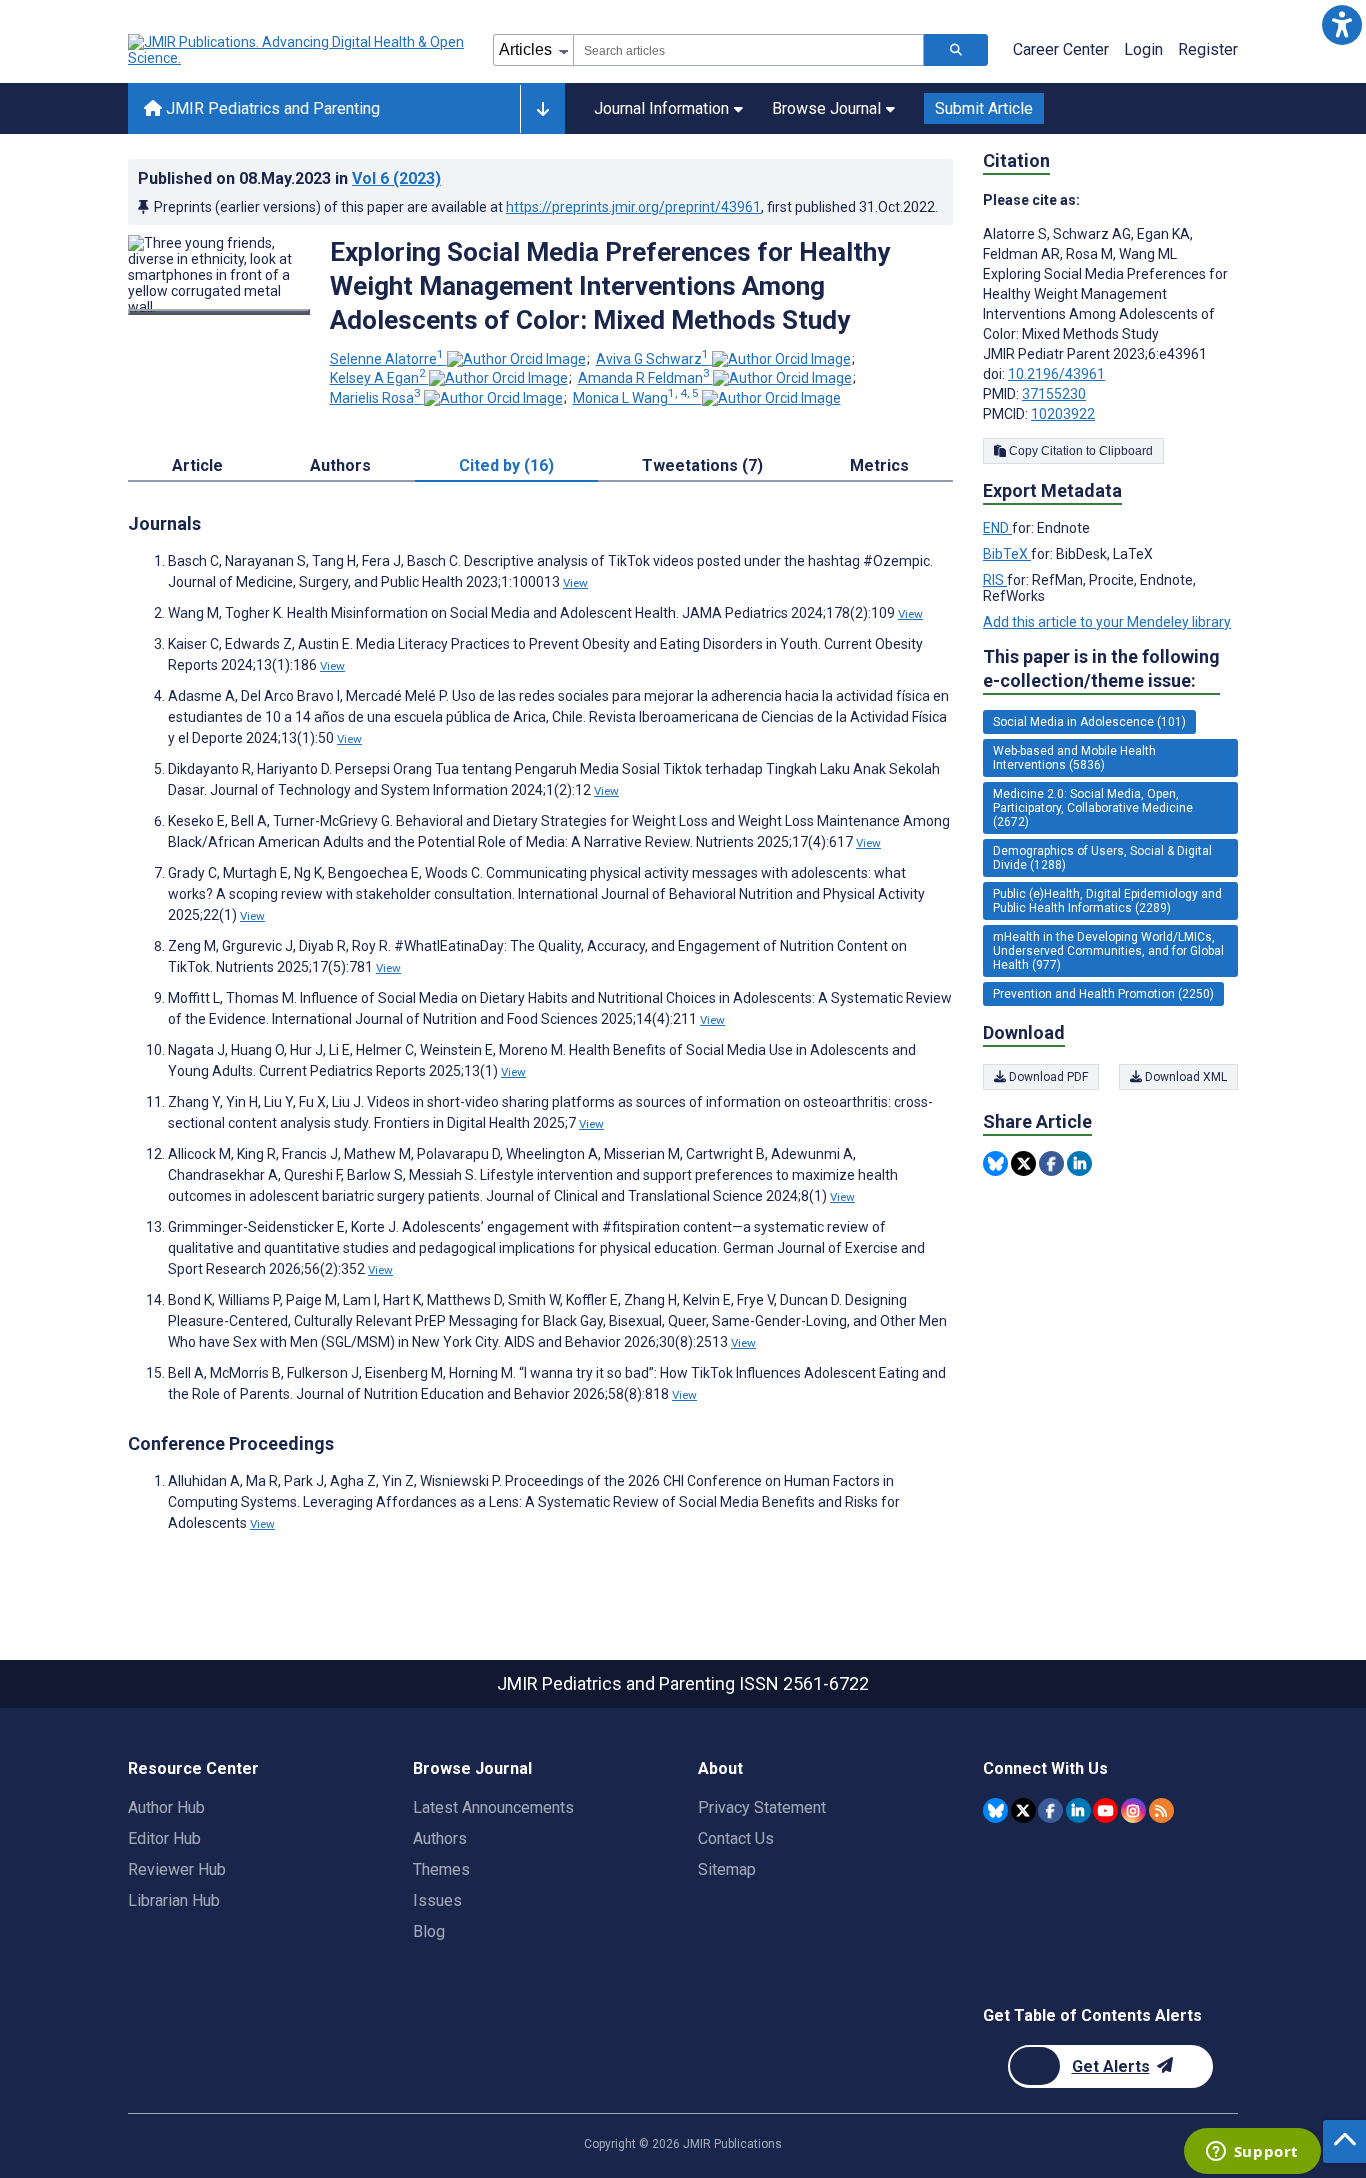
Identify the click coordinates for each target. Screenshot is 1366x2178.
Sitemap (727, 1869)
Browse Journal (826, 108)
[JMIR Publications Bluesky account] (995, 1810)
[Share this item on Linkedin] (1079, 1163)
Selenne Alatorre (387, 359)
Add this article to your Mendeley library (1107, 622)
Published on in (289, 178)
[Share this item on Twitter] (1023, 1163)
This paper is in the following (1101, 668)
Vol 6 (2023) (396, 178)
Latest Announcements (493, 1807)
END (997, 528)
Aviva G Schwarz (652, 359)
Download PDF (1047, 1077)
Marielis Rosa (375, 398)
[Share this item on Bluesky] (995, 1163)
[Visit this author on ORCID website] (516, 359)
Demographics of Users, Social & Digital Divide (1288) (1102, 858)
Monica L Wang (636, 398)
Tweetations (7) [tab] (702, 465)
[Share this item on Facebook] (1051, 1163)
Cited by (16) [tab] (506, 465)
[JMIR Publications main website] (298, 50)
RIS (995, 580)
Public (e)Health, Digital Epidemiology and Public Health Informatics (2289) (1107, 901)
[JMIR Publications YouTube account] (1105, 1810)
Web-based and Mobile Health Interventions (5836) (1074, 758)
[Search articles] (956, 50)
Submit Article (984, 108)
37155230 (1054, 394)
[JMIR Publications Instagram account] (1133, 1810)
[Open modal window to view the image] (219, 312)
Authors (440, 1838)
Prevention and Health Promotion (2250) (1103, 994)
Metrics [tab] (879, 465)
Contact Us (736, 1838)
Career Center (1061, 49)
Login (1143, 49)
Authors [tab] (340, 465)
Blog (429, 1931)
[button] (1341, 24)
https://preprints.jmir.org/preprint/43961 (633, 207)
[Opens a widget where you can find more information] (1252, 2153)
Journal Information (661, 108)
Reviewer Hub (177, 1869)
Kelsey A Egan (378, 378)
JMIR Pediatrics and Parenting (271, 108)
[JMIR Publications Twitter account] (1023, 1810)
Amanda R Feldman (644, 378)
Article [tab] (197, 465)
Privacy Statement (762, 1807)
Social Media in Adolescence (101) (1089, 722)
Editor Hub (164, 1838)
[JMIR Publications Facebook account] (1050, 1810)
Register (1208, 49)
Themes (441, 1869)
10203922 (1063, 414)
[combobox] (748, 50)
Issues (437, 1900)
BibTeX (1007, 554)
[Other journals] (542, 109)
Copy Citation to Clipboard (1079, 451)
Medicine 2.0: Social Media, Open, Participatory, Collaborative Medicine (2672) (1093, 808)
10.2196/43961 (1056, 374)
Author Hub (166, 1807)
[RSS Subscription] (1161, 1810)
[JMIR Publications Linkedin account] (1078, 1810)
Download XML (1184, 1077)
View (575, 583)
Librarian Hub (174, 1900)
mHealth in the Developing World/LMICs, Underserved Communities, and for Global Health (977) (1108, 951)
